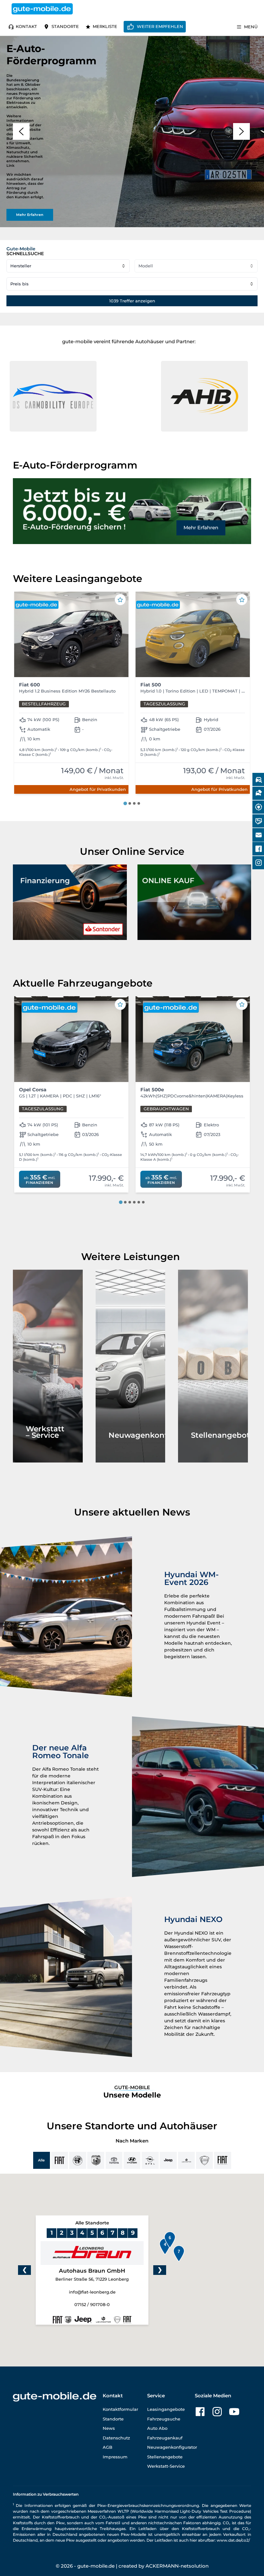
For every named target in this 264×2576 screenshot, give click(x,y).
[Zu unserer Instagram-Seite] (217, 2412)
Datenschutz (116, 2438)
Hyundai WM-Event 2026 (191, 1578)
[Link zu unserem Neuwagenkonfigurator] (131, 1366)
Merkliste (105, 26)
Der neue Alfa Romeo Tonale (61, 1752)
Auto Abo (157, 2428)
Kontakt (26, 26)
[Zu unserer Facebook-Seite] (200, 2412)
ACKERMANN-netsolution (177, 2566)
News (109, 2428)
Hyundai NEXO (193, 1919)
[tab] (125, 803)
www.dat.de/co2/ (233, 2540)
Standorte (65, 26)
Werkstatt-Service (166, 2466)
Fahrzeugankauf (165, 2438)
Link (10, 165)
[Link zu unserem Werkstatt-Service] (48, 1366)
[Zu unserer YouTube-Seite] (234, 2412)
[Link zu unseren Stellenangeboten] (213, 1366)
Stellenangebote (165, 2457)
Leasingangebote (166, 2409)
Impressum (115, 2457)
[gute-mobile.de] (42, 9)
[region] (132, 132)
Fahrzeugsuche (164, 2419)
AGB (108, 2447)
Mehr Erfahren (201, 528)
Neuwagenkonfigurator (172, 2447)
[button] (21, 131)
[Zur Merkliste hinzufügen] (120, 600)
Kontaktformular (120, 2409)
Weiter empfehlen (160, 26)
